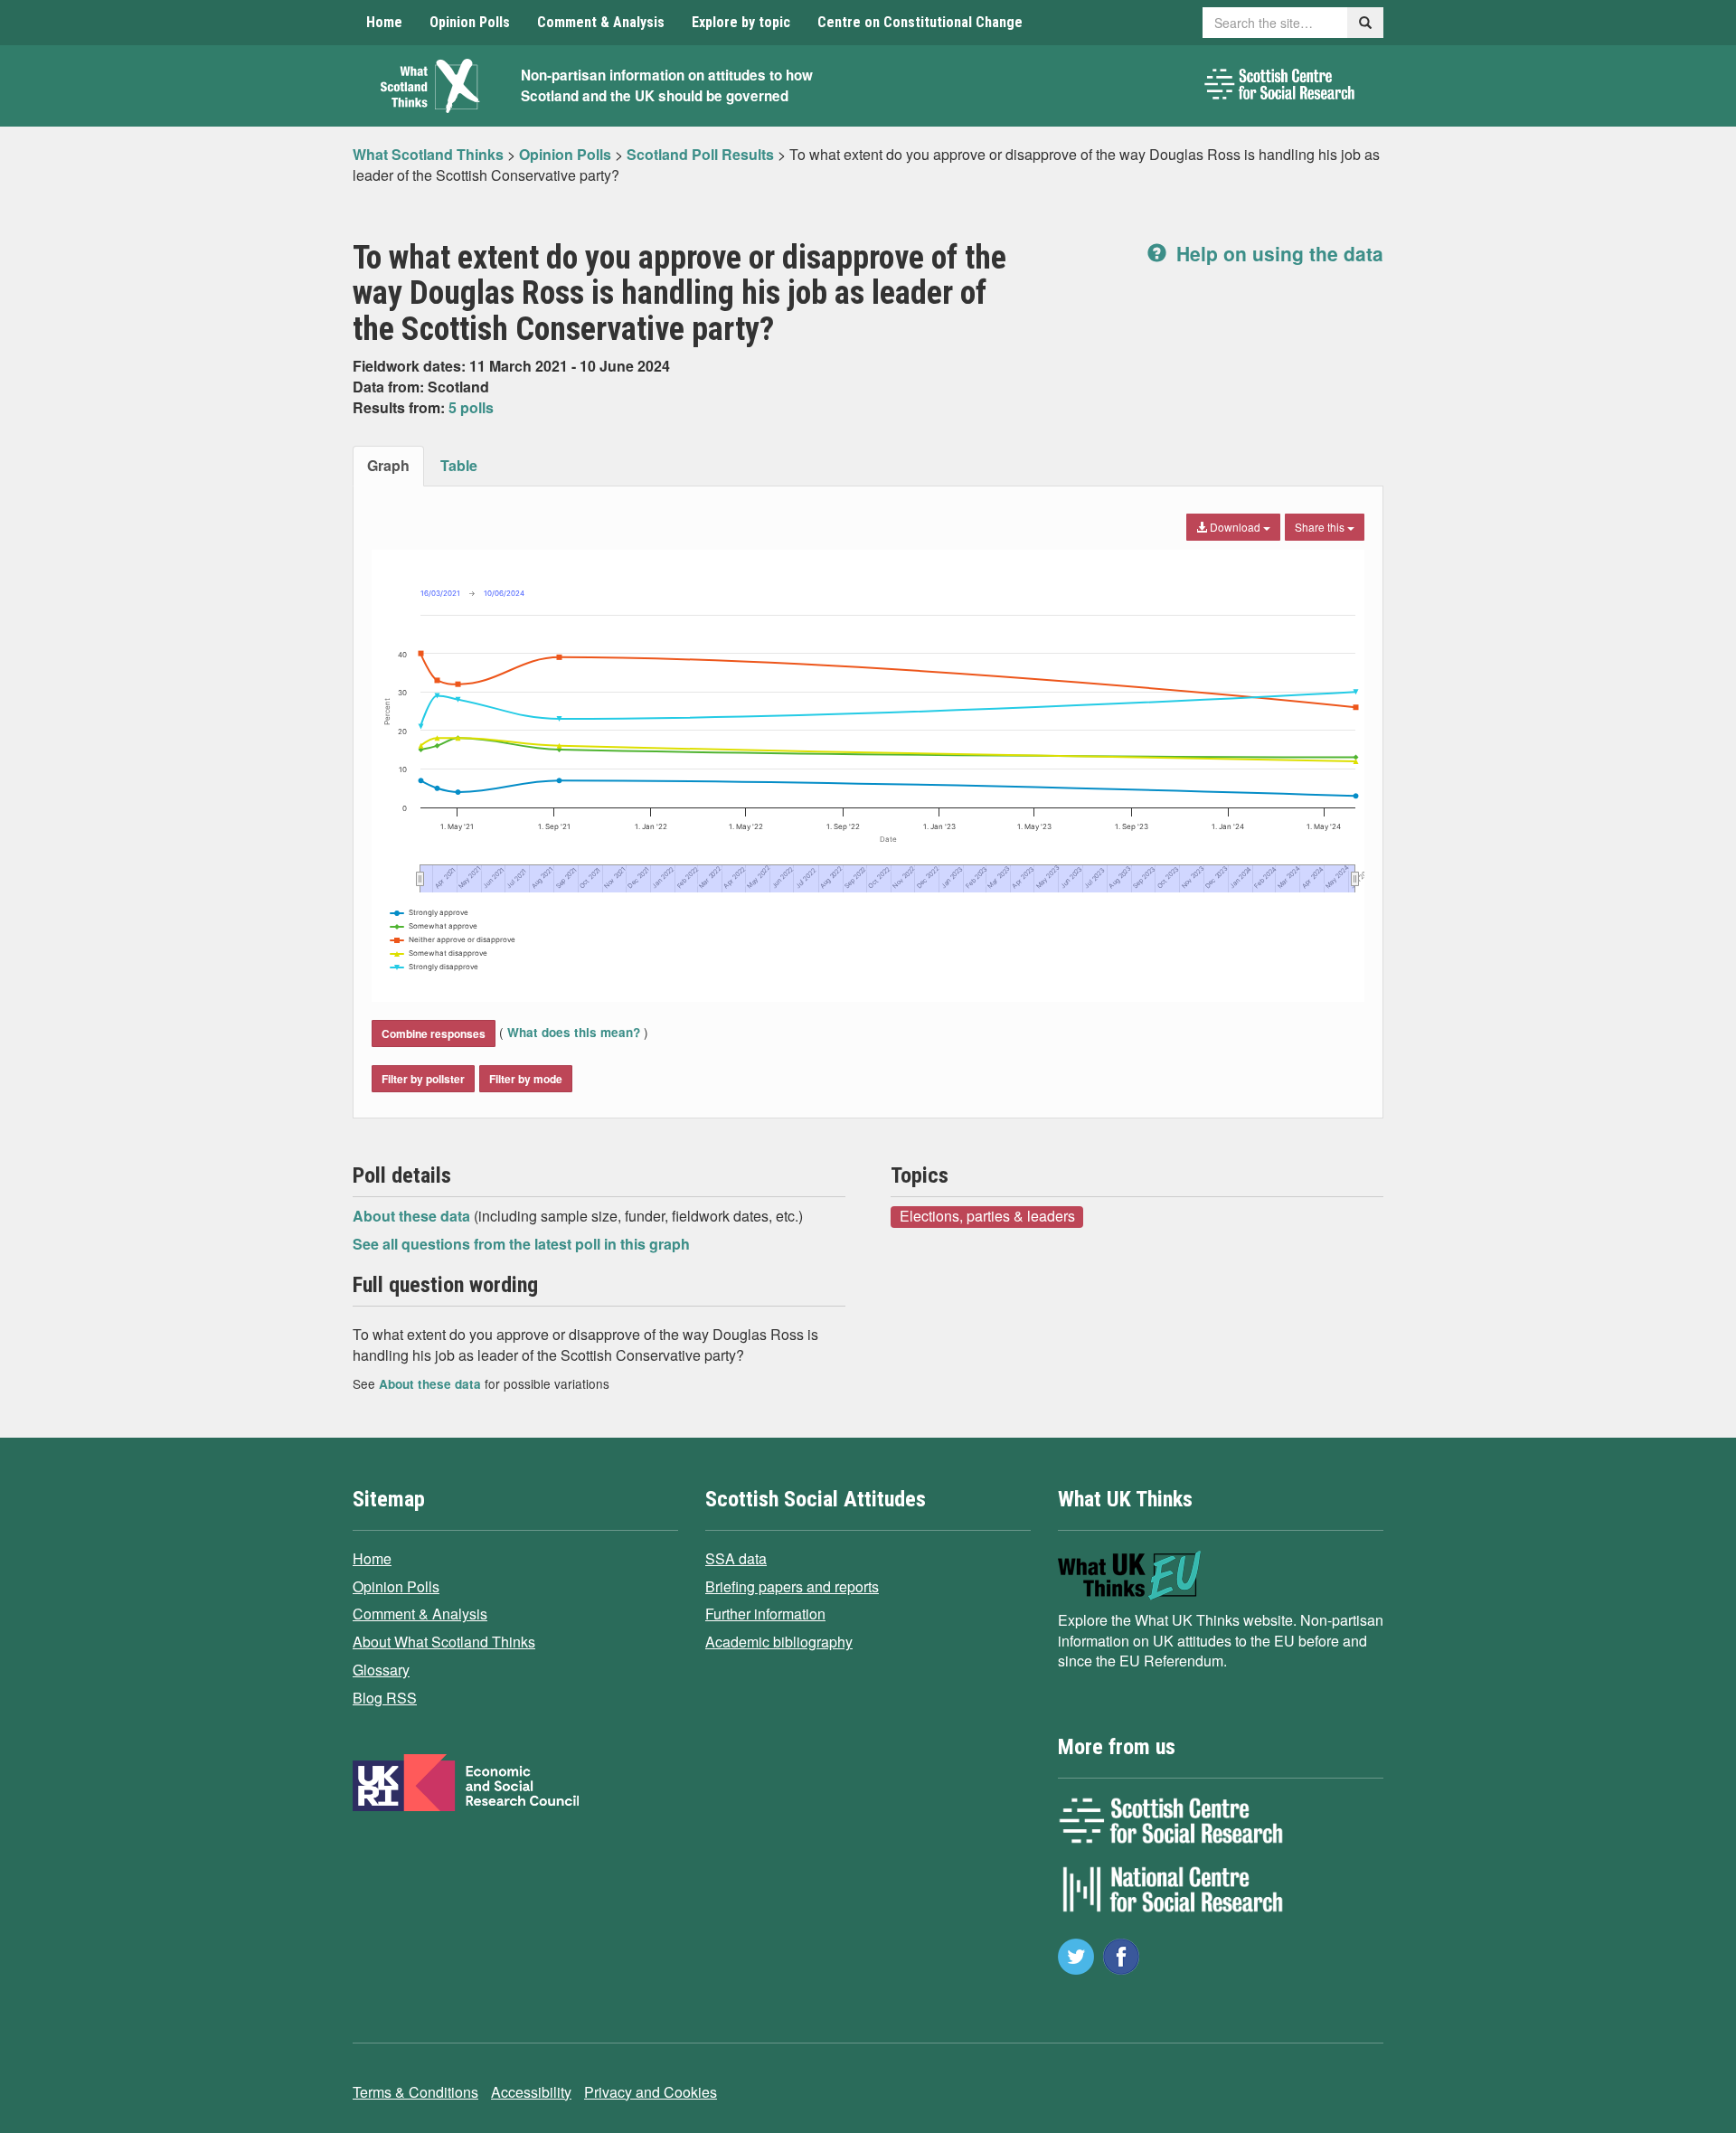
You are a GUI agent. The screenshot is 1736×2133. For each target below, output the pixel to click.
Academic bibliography (779, 1642)
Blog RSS (385, 1698)
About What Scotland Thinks (444, 1642)
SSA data (736, 1558)
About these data (413, 1216)
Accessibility (531, 2092)
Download (1235, 527)
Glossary (381, 1670)
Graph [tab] (388, 465)
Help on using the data (1277, 253)
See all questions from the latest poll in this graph (521, 1244)
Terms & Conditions (415, 2092)
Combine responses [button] (434, 1033)
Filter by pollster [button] (423, 1079)
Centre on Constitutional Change (920, 22)
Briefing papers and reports (792, 1586)
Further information (765, 1614)
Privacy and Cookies (651, 2092)
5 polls (471, 407)
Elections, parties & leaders (987, 1216)
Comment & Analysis (601, 22)
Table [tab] (459, 465)
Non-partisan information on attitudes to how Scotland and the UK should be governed (667, 85)
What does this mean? (574, 1032)
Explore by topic (741, 22)
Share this (1321, 527)
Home (384, 22)
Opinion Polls (470, 22)
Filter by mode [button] (526, 1079)
